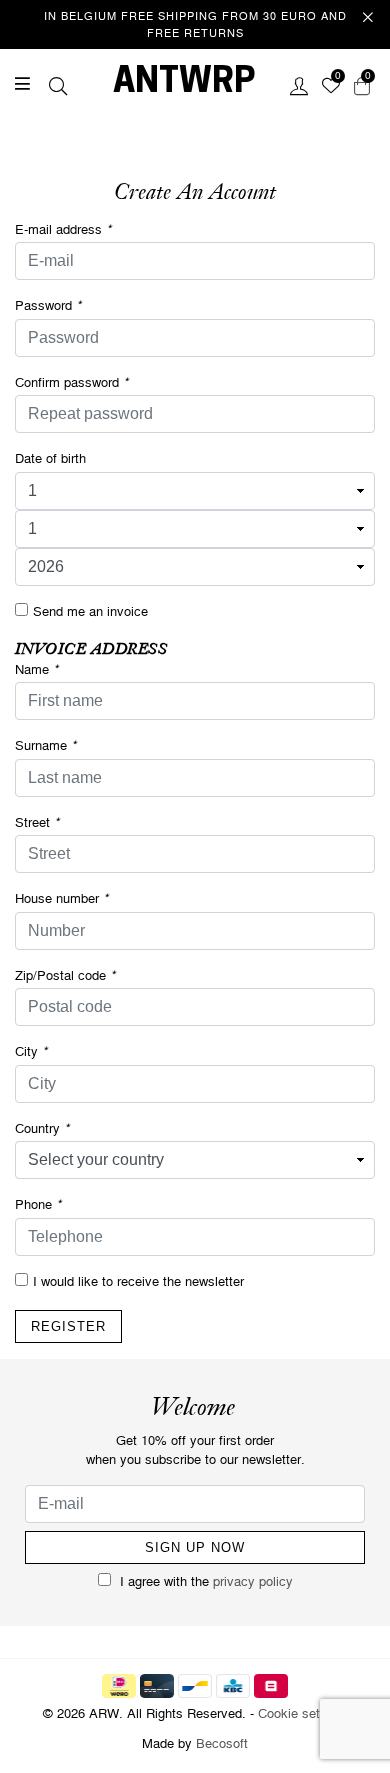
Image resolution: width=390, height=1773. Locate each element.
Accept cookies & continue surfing (226, 344)
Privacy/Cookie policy (243, 276)
